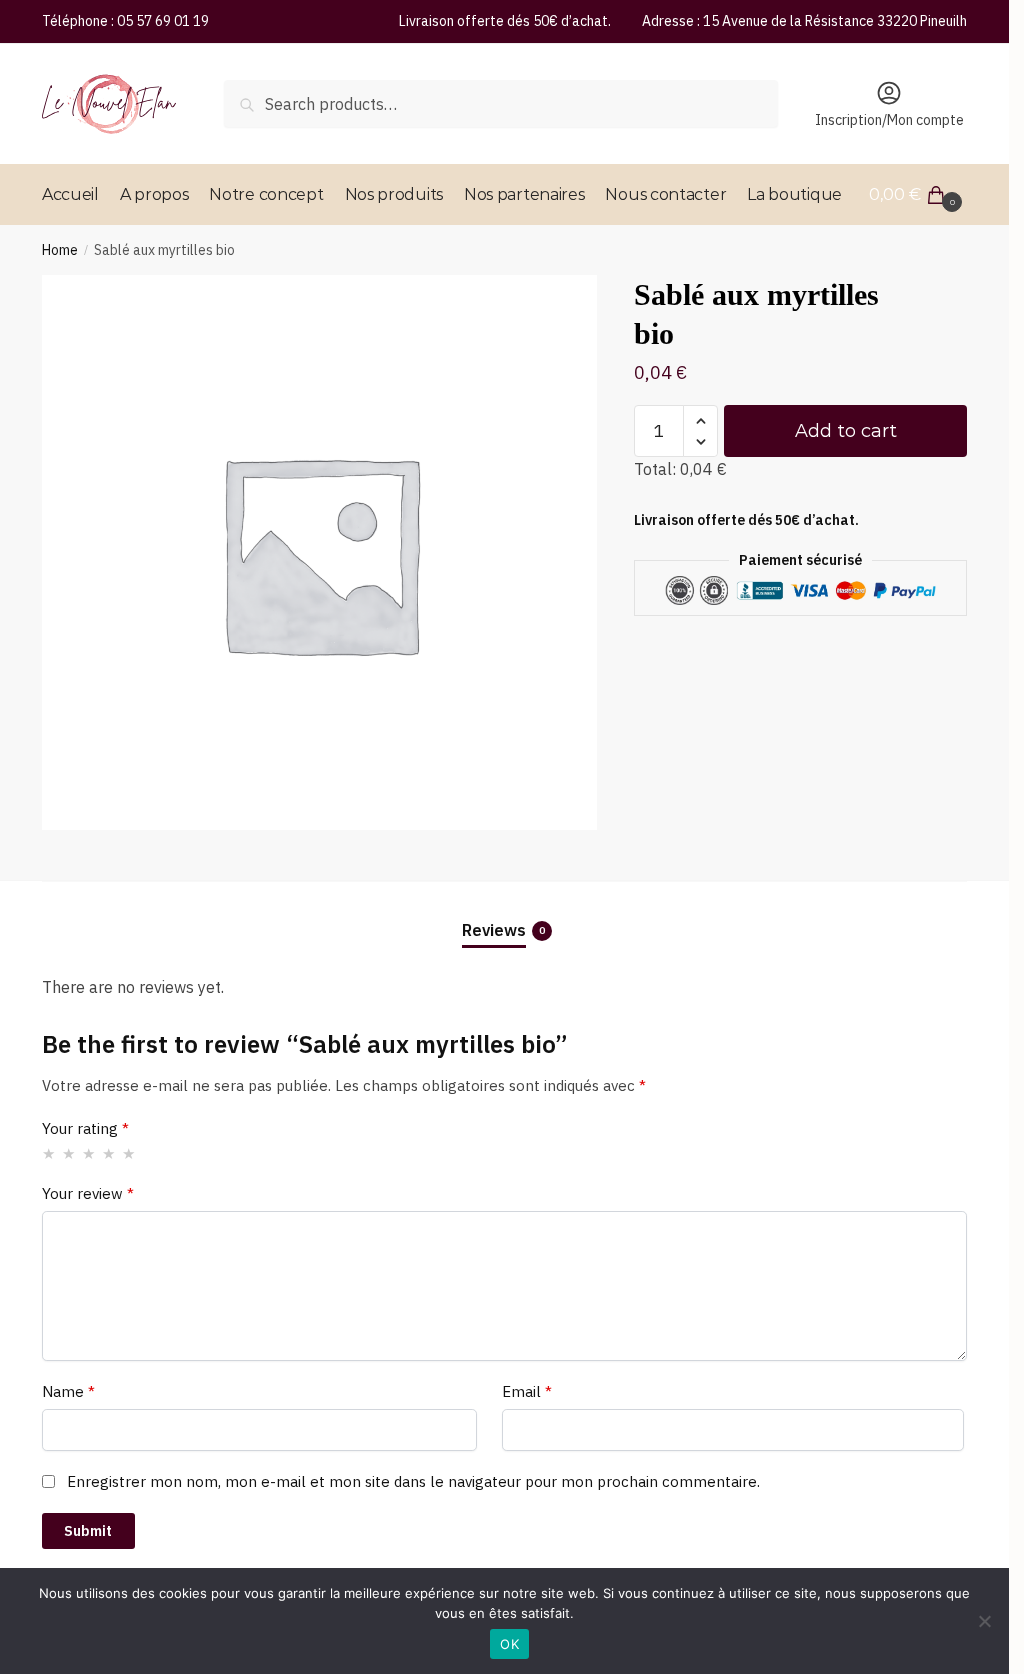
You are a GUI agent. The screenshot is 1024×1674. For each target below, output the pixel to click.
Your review (88, 1193)
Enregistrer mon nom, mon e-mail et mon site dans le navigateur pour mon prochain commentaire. (413, 1481)
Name (68, 1391)
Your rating (85, 1128)
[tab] (505, 913)
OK (509, 1644)
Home (60, 250)
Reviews (494, 930)
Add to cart (846, 431)
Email (527, 1391)
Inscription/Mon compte (889, 120)
